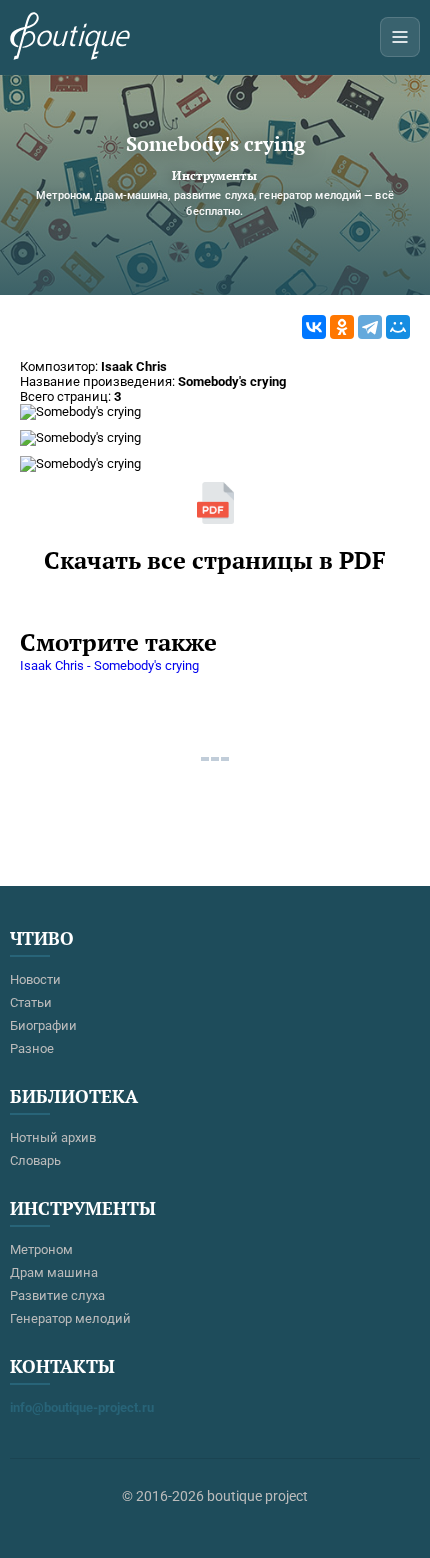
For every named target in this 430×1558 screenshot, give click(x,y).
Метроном (41, 1249)
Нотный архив (53, 1137)
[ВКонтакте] (314, 327)
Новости (35, 979)
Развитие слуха (57, 1295)
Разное (32, 1048)
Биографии (43, 1025)
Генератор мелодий (70, 1318)
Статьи (31, 1002)
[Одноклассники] (342, 327)
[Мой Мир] (398, 327)
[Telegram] (370, 327)
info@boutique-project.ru (82, 1407)
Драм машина (54, 1272)
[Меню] (400, 37)
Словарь (35, 1160)
